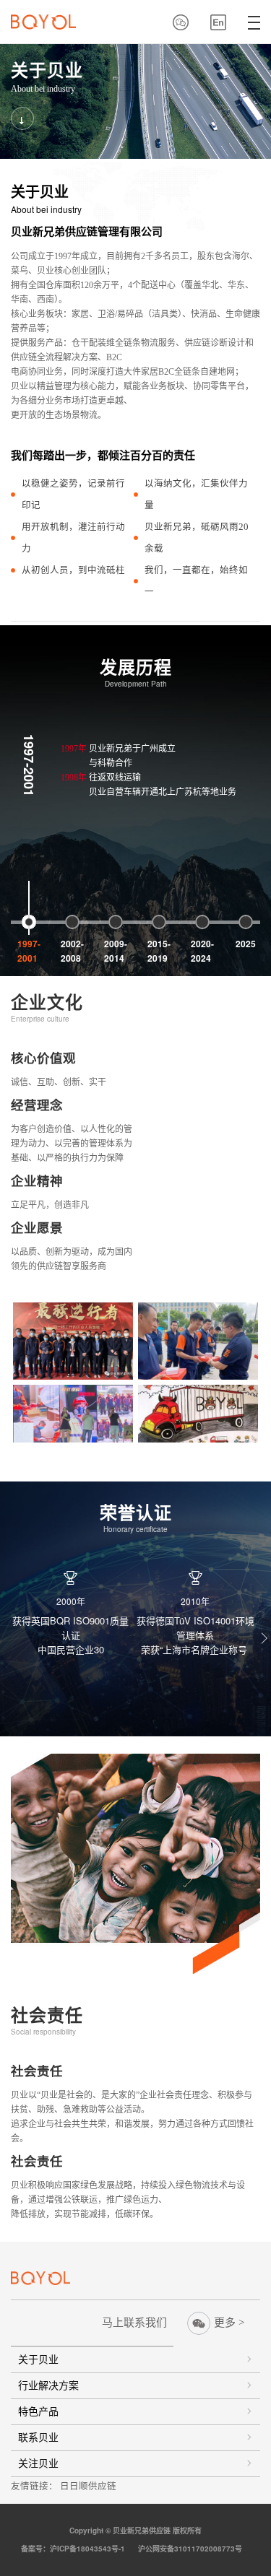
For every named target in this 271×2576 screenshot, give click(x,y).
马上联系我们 (134, 2323)
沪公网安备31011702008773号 (192, 2549)
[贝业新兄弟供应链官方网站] (43, 22)
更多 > (229, 2323)
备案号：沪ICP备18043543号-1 (77, 2549)
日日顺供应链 (88, 2486)
